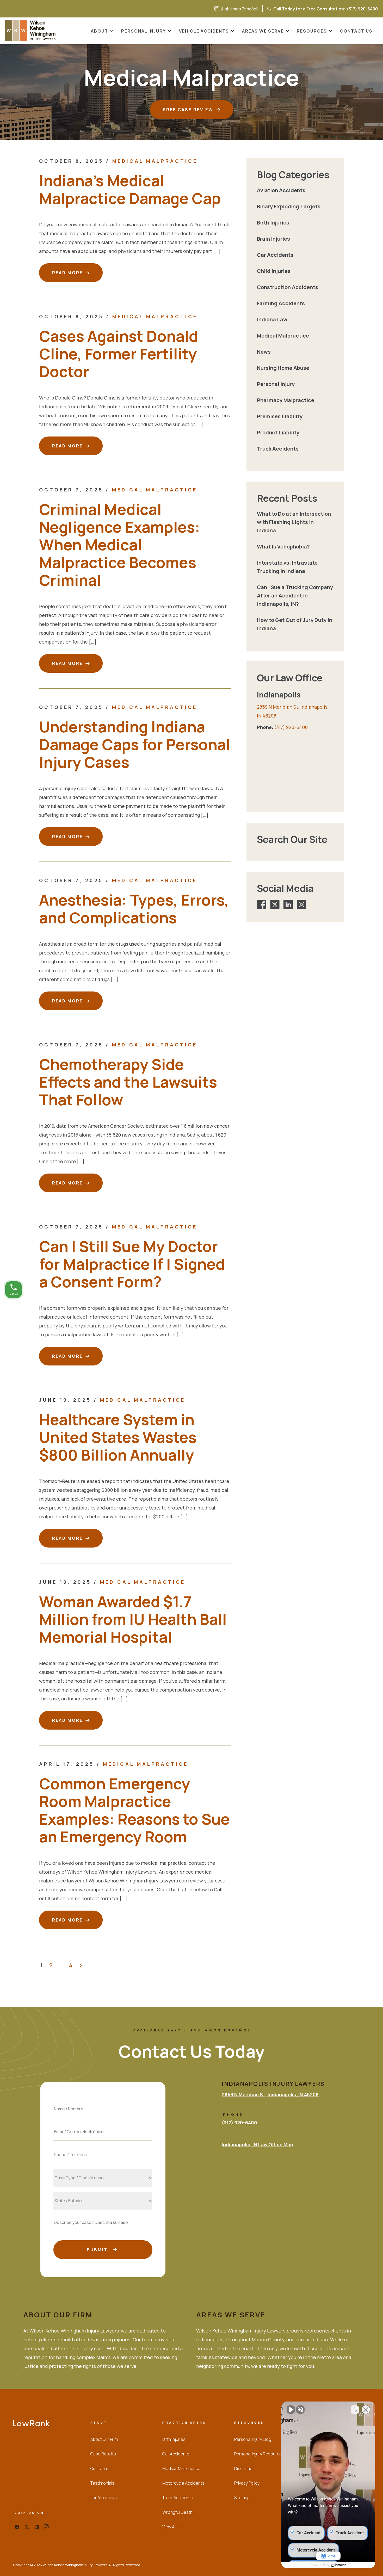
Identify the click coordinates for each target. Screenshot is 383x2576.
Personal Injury (144, 31)
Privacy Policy (247, 2483)
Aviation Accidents (281, 190)
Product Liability (278, 432)
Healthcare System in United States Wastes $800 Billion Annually (118, 1437)
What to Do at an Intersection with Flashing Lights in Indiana (294, 522)
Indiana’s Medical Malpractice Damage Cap (130, 189)
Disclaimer (244, 2468)
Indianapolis (279, 695)
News (264, 352)
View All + (171, 2527)
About (100, 31)
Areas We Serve (263, 31)
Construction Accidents (288, 287)
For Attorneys (104, 2498)
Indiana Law (272, 319)
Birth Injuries (273, 223)
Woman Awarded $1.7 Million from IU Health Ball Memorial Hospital (133, 1619)
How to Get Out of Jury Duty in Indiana (295, 624)
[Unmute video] (291, 2410)
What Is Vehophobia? (283, 547)
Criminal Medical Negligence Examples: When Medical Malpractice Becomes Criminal (120, 544)
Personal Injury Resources (259, 2454)
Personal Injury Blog (253, 2439)
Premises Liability (280, 416)
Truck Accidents (278, 449)
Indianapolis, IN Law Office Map (257, 2144)
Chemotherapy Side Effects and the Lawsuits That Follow (128, 1082)
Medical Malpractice (155, 161)
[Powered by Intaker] (339, 2565)
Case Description (103, 2212)
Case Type (103, 2166)
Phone (103, 2143)
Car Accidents (275, 255)
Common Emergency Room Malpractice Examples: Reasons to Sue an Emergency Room (134, 1810)
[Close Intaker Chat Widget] (366, 2410)
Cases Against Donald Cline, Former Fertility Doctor (119, 354)
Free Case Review (188, 110)
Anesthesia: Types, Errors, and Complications (134, 909)
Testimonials (102, 2483)
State (103, 2189)
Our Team (99, 2468)
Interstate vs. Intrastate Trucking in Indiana (287, 567)
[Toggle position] (355, 2410)
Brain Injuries (273, 239)
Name (103, 2097)
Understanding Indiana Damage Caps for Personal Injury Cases (135, 744)
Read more (67, 273)
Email (103, 2120)
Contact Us (356, 31)
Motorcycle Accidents (183, 2483)
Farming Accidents (281, 303)
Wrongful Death (177, 2512)
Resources (312, 31)
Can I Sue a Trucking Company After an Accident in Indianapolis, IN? (295, 595)
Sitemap (242, 2498)
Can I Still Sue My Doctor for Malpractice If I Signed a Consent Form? (132, 1264)
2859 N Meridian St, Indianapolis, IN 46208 (270, 2094)
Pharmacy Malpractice (286, 400)
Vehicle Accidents (204, 31)
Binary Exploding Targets (289, 206)
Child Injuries (274, 271)
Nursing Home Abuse (283, 368)
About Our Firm (104, 2439)
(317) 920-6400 (299, 9)
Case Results (103, 2454)
